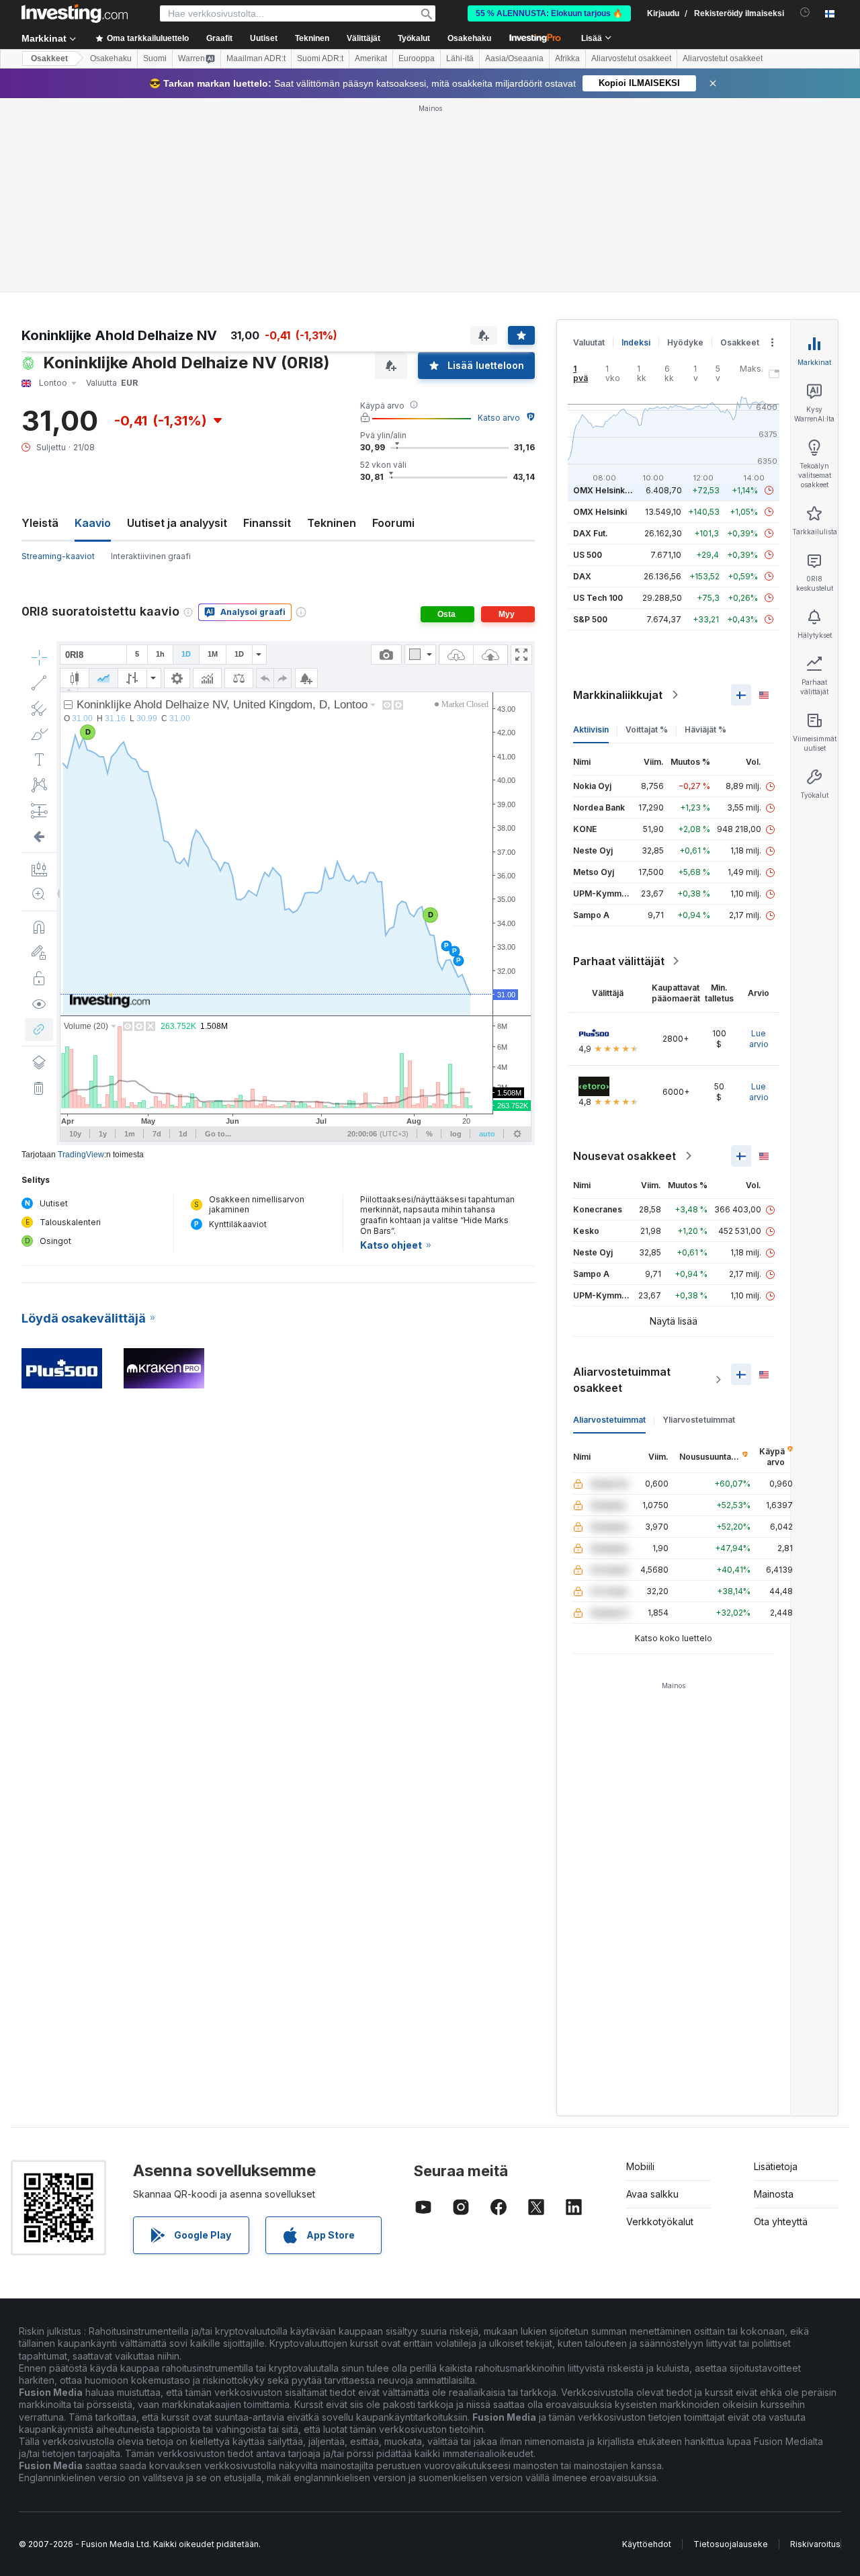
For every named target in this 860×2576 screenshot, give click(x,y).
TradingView (81, 1155)
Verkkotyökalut (660, 2221)
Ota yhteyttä (781, 2221)
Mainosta (774, 2194)
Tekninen (332, 523)
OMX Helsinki (600, 512)
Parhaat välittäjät (619, 961)
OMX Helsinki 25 (606, 490)
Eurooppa (417, 58)
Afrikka (567, 58)
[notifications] (805, 12)
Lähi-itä (460, 58)
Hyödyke (685, 342)
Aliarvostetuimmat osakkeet (622, 1380)
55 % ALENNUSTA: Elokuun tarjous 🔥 (549, 13)
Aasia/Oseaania (514, 58)
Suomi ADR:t (320, 58)
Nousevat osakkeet (625, 1156)
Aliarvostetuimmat (609, 1420)
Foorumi (393, 523)
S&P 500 (590, 619)
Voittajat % (647, 730)
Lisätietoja (776, 2166)
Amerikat (371, 58)
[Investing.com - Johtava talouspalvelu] (75, 13)
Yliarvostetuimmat (699, 1420)
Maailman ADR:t (256, 58)
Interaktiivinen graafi (151, 556)
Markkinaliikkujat (618, 695)
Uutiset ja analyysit (177, 523)
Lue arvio (759, 1039)
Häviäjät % (705, 730)
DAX (582, 576)
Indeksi (636, 342)
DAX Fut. (591, 533)
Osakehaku (469, 38)
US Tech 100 (598, 598)
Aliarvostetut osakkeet (631, 58)
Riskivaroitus (815, 2544)
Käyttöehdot (647, 2544)
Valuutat (589, 342)
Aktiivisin (591, 730)
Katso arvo (499, 418)
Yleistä (40, 523)
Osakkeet (49, 58)
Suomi (155, 58)
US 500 (588, 555)
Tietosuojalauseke (731, 2544)
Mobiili (640, 2166)
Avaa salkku (652, 2194)
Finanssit (267, 523)
